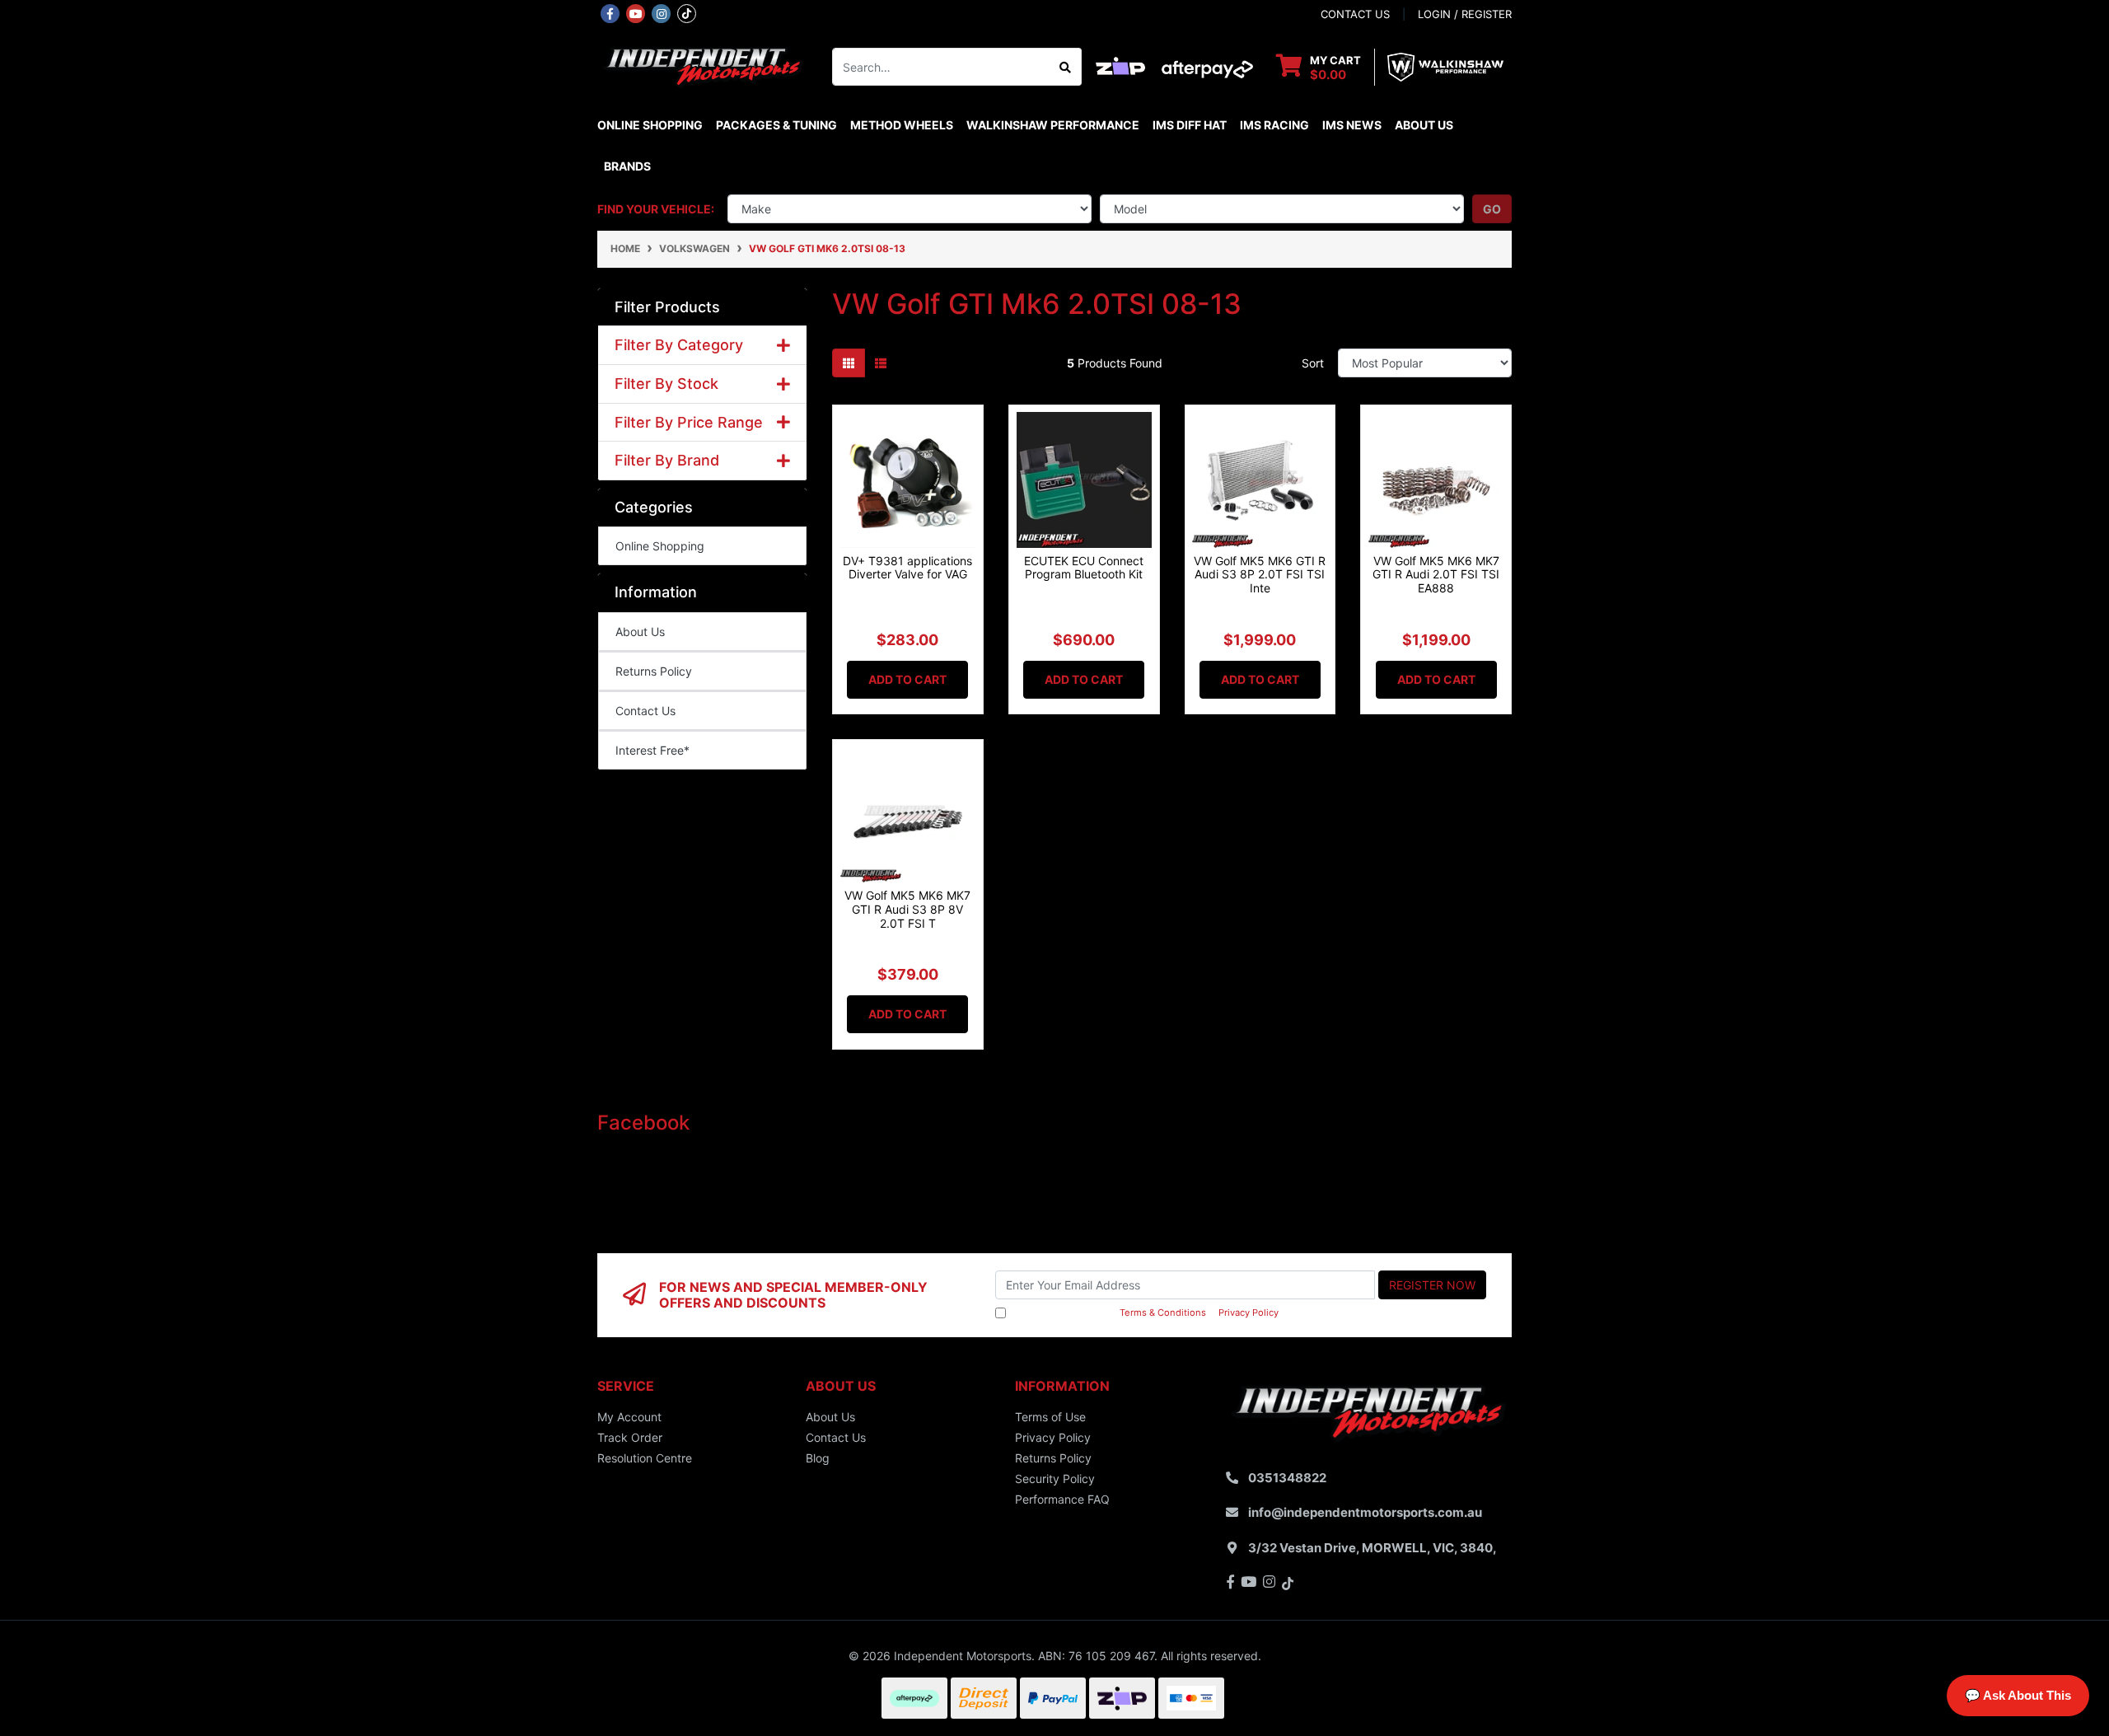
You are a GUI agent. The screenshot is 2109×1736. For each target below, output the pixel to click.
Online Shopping (650, 125)
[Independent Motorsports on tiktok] (687, 12)
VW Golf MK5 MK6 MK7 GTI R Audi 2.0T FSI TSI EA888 (1436, 575)
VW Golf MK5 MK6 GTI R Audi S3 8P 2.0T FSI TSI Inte (1260, 575)
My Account (629, 1417)
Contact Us (645, 711)
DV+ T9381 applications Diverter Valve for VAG (907, 568)
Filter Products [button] (667, 307)
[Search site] (1066, 67)
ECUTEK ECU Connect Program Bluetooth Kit (1084, 568)
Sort (1313, 363)
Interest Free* (652, 750)
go (1492, 209)
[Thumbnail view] (849, 363)
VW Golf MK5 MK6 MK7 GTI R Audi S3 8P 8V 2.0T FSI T (907, 909)
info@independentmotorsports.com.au (1365, 1512)
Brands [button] (627, 166)
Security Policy (1055, 1479)
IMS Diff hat (1190, 125)
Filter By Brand (667, 460)
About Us (1424, 125)
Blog (818, 1458)
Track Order (630, 1437)
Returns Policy (654, 671)
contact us (1355, 14)
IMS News (1352, 125)
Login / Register (1465, 14)
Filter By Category (679, 345)
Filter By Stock (666, 384)
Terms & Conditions (1163, 1313)
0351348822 (1287, 1478)
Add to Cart (907, 679)
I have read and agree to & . (1145, 1313)
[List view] (881, 363)
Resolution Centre (645, 1458)
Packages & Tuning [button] (776, 125)
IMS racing (1274, 125)
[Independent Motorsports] (702, 66)
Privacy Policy (1249, 1313)
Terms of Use (1050, 1417)
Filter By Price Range (689, 422)
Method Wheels (902, 125)
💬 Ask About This (2018, 1695)
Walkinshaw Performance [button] (1053, 125)
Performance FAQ (1062, 1499)
